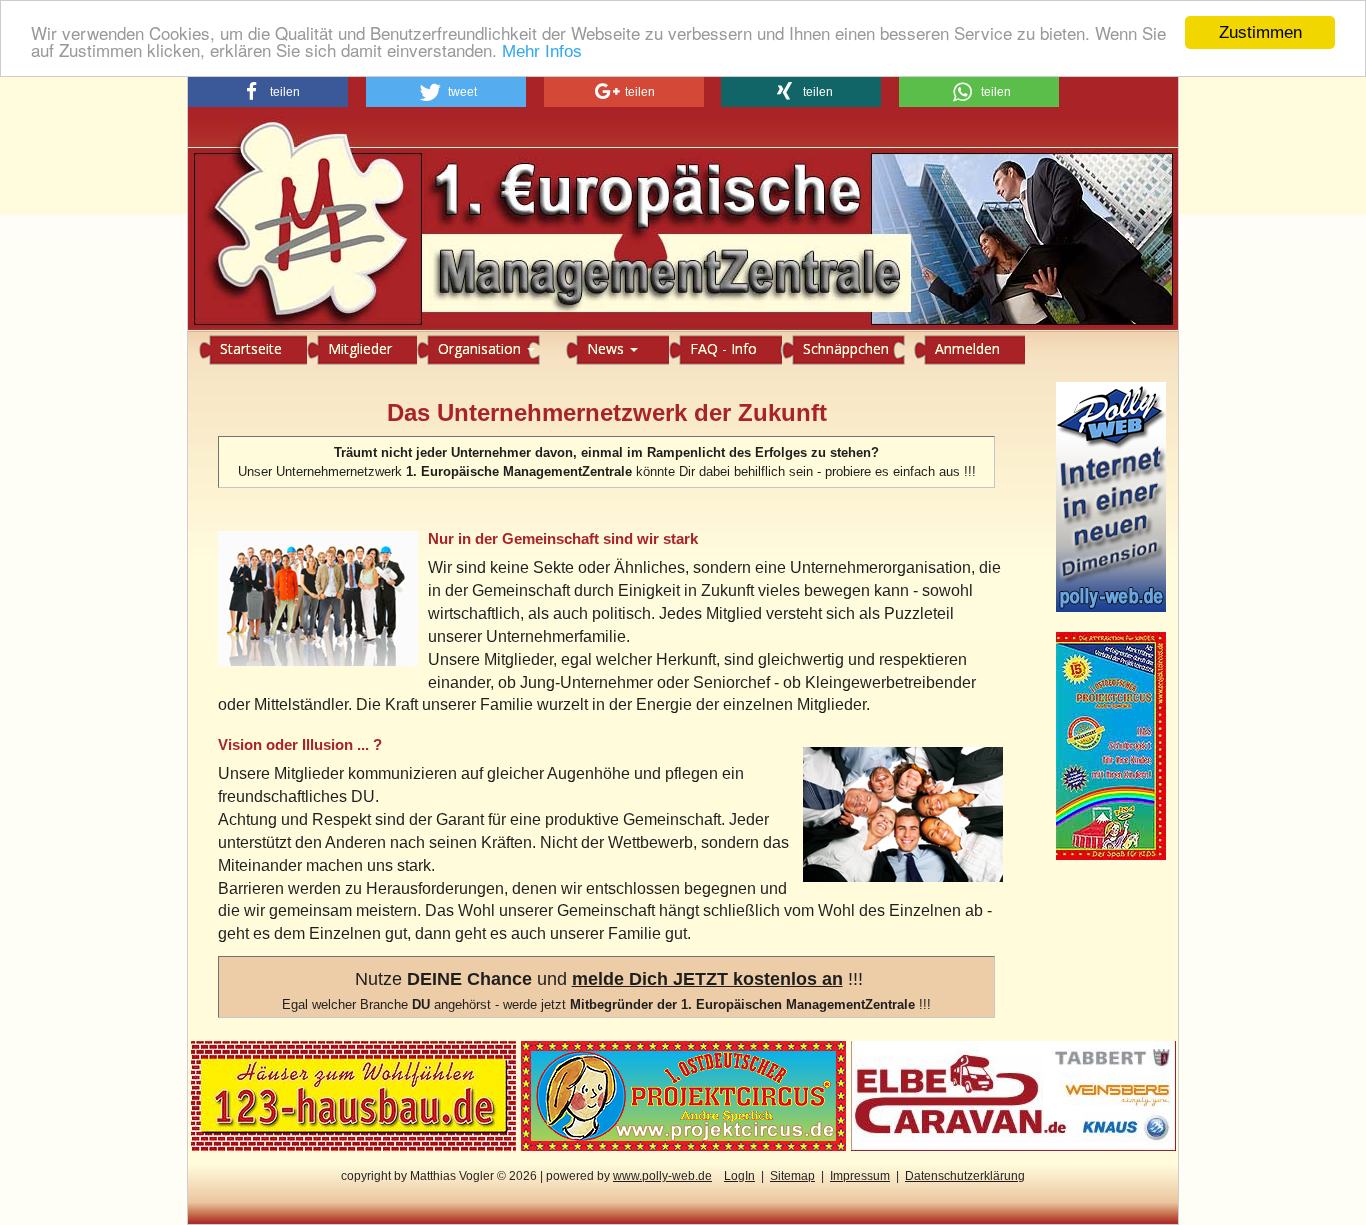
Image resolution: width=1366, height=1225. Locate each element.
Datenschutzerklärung (965, 1176)
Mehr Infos (542, 52)
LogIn (739, 1176)
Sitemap (792, 1176)
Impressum (860, 1176)
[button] (268, 92)
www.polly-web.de (662, 1176)
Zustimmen (1260, 32)
